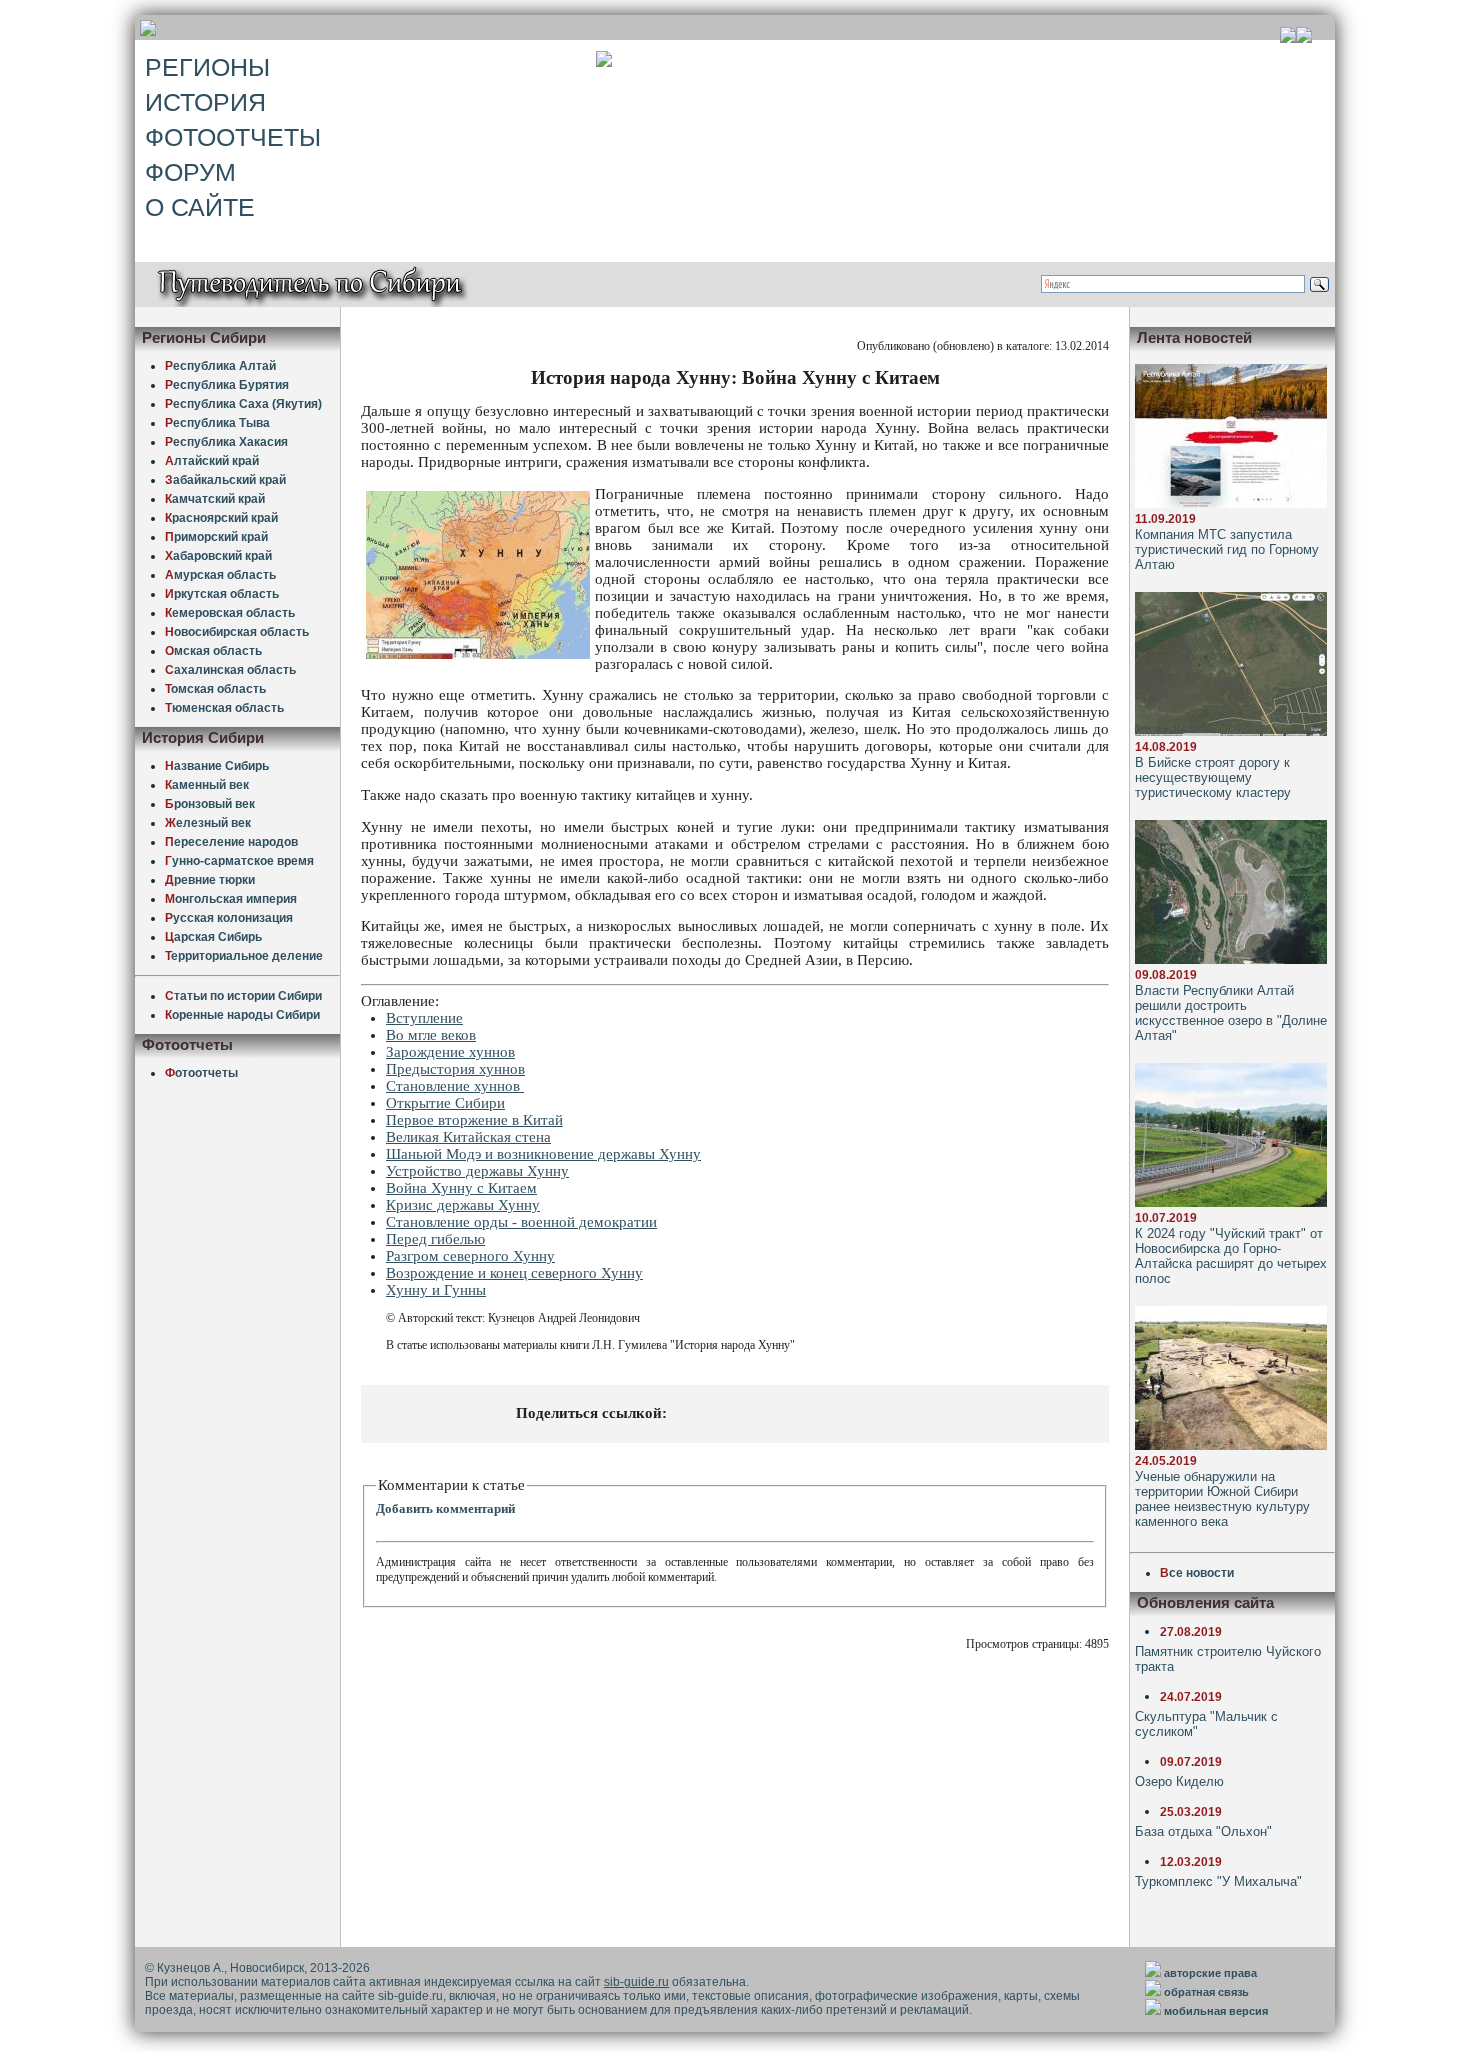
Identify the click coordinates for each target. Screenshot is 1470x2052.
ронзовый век (210, 804)
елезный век (208, 823)
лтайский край (212, 461)
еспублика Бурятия (227, 385)
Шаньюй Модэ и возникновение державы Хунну (543, 1154)
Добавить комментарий (445, 1508)
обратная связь (1206, 1992)
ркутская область (222, 594)
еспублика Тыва (217, 423)
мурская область (220, 575)
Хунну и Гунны (436, 1290)
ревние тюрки (210, 880)
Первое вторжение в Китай (474, 1120)
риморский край (216, 537)
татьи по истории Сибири (243, 996)
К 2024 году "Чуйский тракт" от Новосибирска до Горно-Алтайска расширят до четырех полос (1231, 1256)
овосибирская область (237, 632)
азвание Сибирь (217, 766)
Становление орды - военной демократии (521, 1222)
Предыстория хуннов (455, 1069)
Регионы (207, 67)
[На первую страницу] (1288, 37)
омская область (215, 689)
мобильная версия (1216, 2011)
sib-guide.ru (636, 1982)
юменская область (224, 708)
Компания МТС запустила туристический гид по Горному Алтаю (1227, 549)
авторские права (1210, 1973)
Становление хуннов (455, 1086)
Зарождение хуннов (450, 1052)
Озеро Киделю (1179, 1781)
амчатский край (215, 499)
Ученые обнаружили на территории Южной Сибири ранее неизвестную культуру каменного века (1222, 1499)
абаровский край (218, 556)
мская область (213, 651)
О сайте (200, 207)
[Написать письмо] (1304, 37)
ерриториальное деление (244, 956)
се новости (1197, 1573)
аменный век (207, 785)
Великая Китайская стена (468, 1137)
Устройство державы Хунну (477, 1171)
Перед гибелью (435, 1239)
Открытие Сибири (445, 1103)
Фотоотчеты (233, 137)
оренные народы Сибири (242, 1015)
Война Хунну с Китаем (461, 1188)
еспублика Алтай (220, 366)
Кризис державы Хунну (463, 1205)
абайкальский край (225, 480)
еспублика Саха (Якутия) (243, 404)
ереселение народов (231, 842)
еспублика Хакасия (226, 442)
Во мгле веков (431, 1035)
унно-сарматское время (239, 861)
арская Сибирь (213, 937)
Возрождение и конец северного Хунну (514, 1273)
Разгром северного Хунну (470, 1256)
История (205, 102)
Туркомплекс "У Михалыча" (1218, 1881)
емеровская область (230, 613)
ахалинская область (230, 670)
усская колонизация (229, 918)
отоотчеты (201, 1073)
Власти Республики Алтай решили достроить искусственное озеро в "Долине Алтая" (1231, 1013)
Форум (190, 172)
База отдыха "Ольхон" (1203, 1831)
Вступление (424, 1018)
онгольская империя (231, 899)
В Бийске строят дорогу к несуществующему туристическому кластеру (1213, 777)
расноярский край (221, 518)
